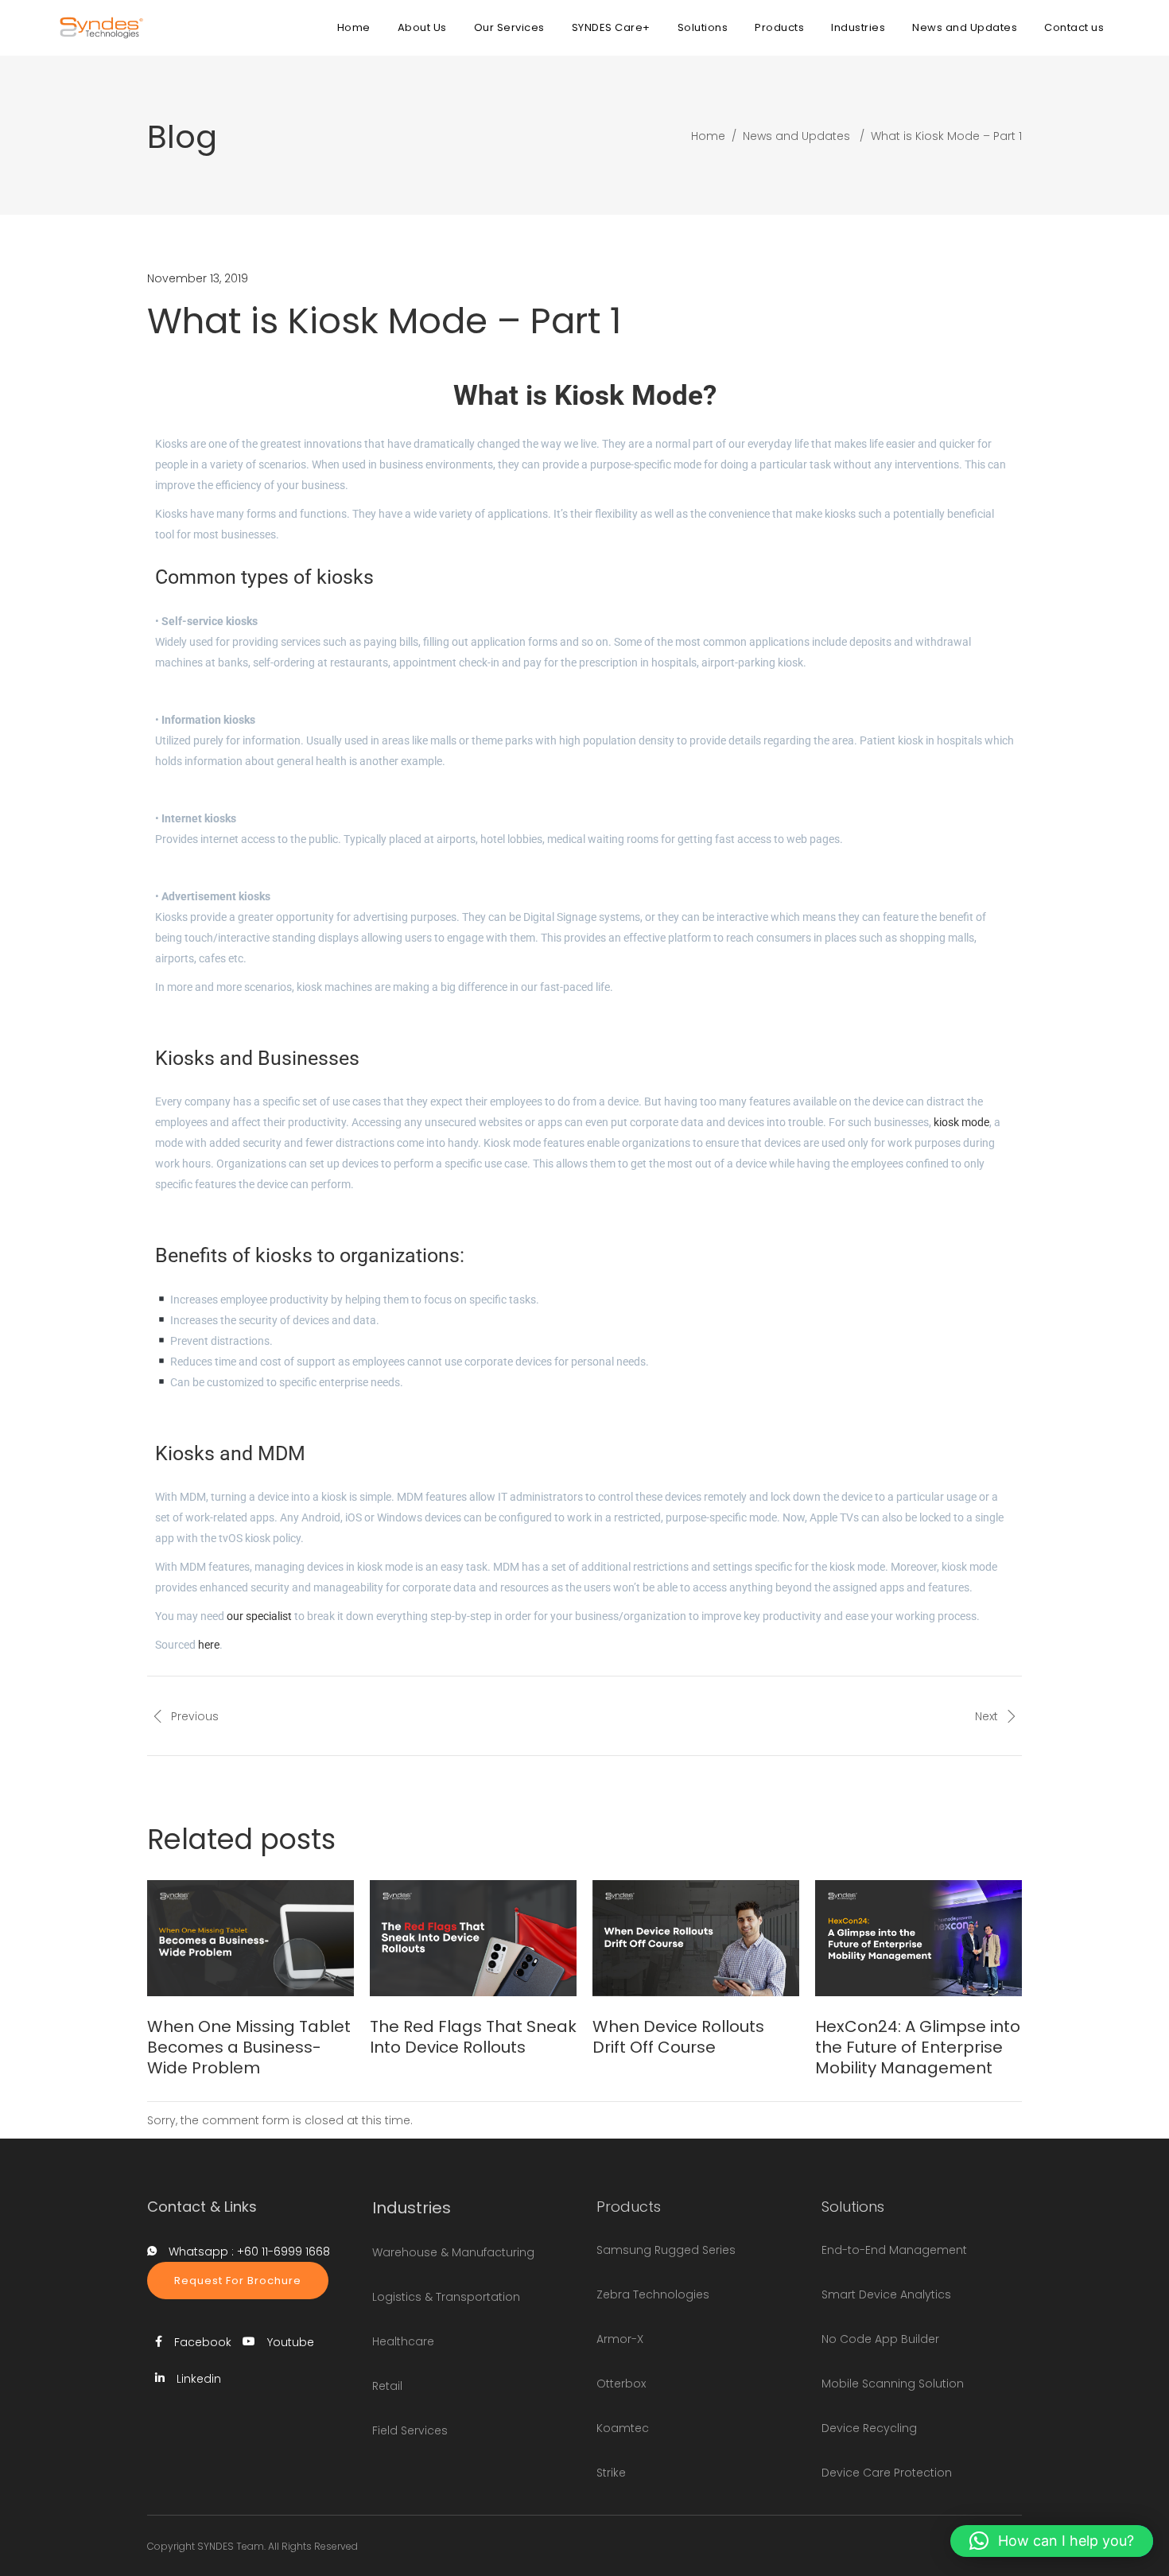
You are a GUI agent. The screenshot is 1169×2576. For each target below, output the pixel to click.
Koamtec (623, 2428)
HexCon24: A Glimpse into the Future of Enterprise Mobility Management (918, 2047)
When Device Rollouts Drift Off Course (678, 2037)
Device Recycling (869, 2428)
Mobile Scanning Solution (893, 2384)
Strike (611, 2473)
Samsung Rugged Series (666, 2250)
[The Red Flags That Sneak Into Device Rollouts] (473, 1938)
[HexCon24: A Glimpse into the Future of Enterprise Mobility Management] (918, 1938)
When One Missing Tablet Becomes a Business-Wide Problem (249, 2047)
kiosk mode (961, 1122)
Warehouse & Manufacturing (453, 2252)
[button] (1052, 2541)
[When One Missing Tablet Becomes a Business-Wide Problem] (250, 1938)
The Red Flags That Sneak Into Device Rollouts (473, 2037)
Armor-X (620, 2339)
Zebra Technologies (653, 2294)
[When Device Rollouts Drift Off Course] (696, 1938)
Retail (387, 2386)
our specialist (259, 1616)
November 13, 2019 (198, 278)
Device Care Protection (887, 2473)
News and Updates (796, 136)
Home (708, 136)
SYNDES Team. (231, 2546)
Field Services (410, 2430)
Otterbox (621, 2384)
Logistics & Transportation (446, 2297)
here (209, 1645)
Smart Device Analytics (886, 2294)
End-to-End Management (894, 2250)
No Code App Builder (880, 2339)
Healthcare (403, 2341)
